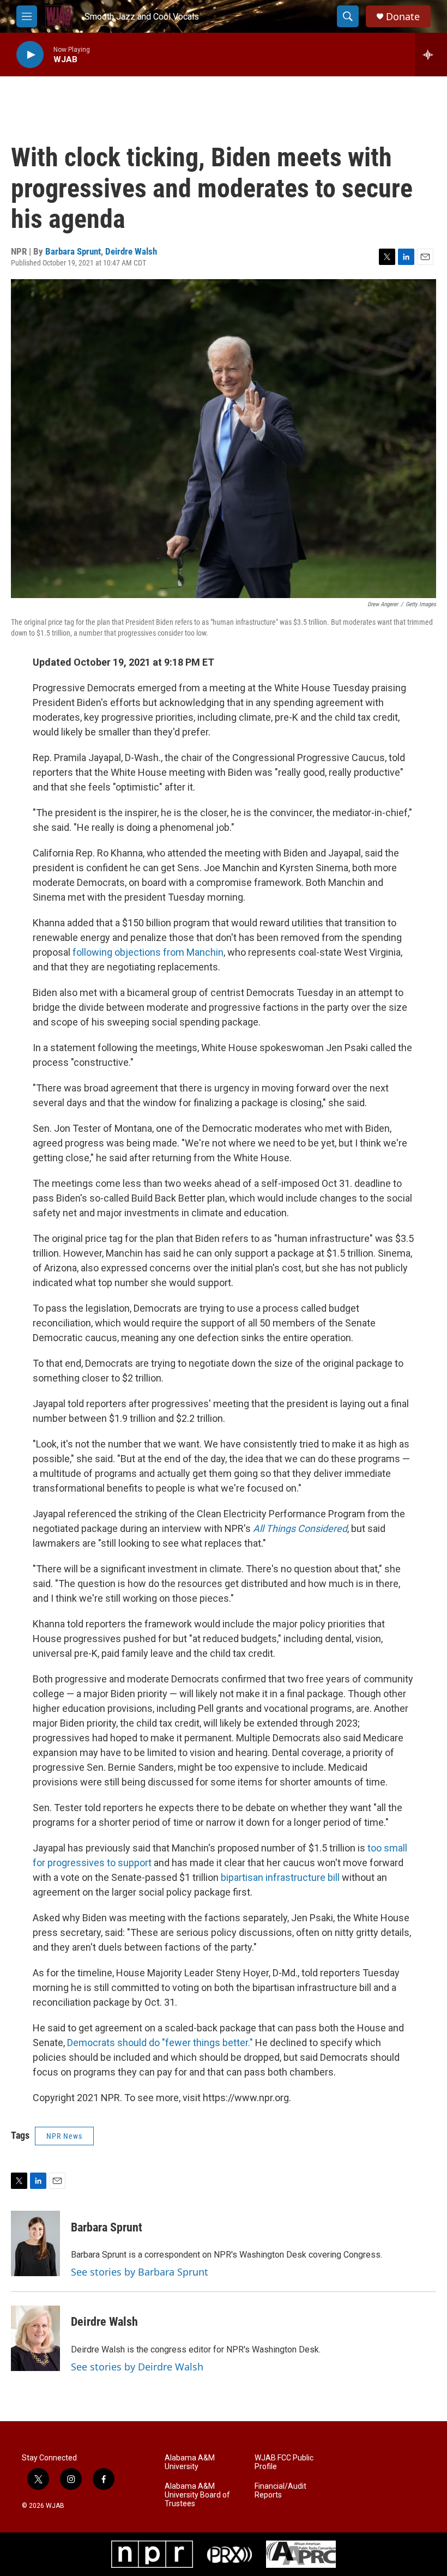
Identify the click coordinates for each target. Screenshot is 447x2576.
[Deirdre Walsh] (35, 2338)
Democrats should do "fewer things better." (160, 2043)
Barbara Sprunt (73, 251)
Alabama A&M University (190, 2462)
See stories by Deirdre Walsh (137, 2367)
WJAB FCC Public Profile (284, 2462)
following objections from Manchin (148, 952)
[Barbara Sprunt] (35, 2243)
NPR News (64, 2136)
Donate (403, 17)
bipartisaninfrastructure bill (280, 1877)
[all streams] (431, 55)
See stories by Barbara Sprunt (140, 2272)
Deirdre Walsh (131, 251)
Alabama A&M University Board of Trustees (197, 2495)
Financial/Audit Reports (280, 2491)
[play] (30, 55)
